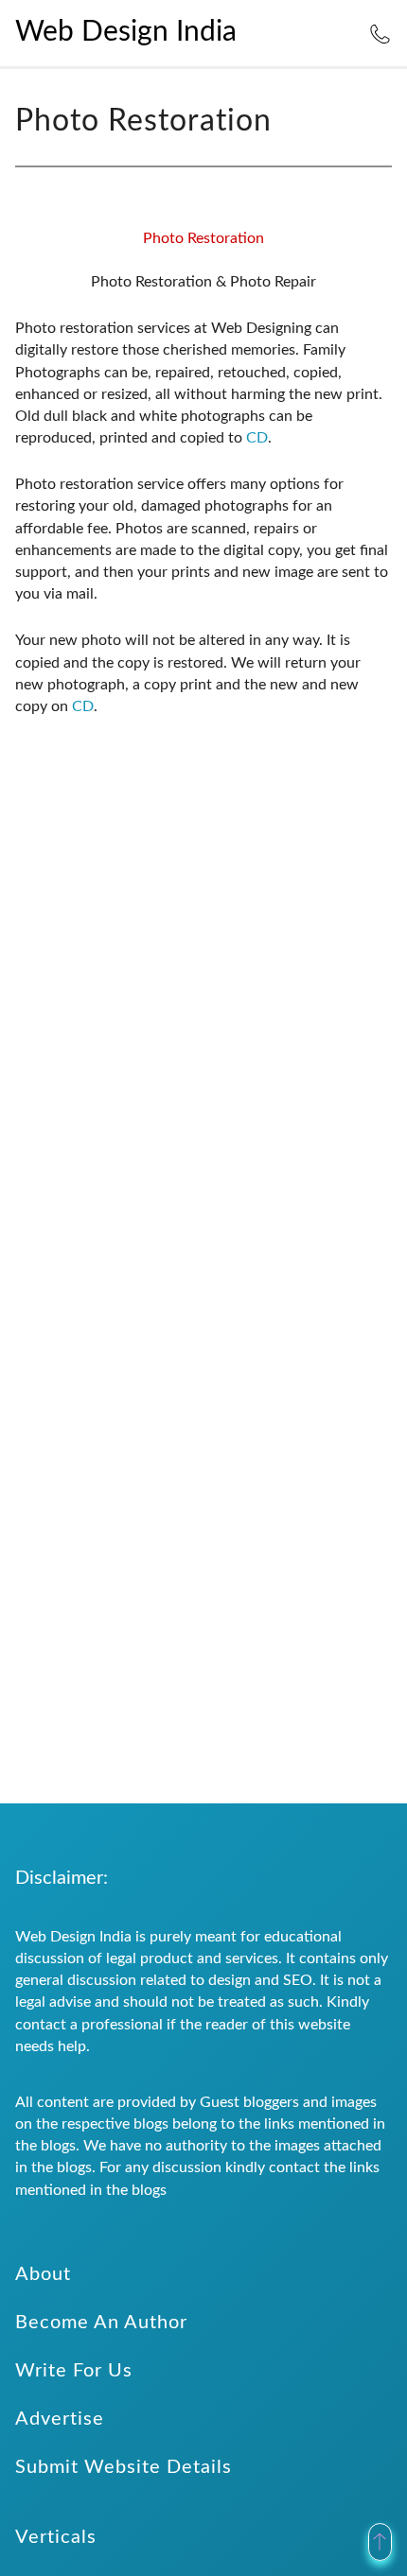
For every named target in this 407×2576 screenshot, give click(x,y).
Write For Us (74, 2371)
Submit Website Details (124, 2467)
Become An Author (101, 2323)
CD (257, 438)
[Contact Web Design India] (380, 32)
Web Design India (126, 32)
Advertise (60, 2419)
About (43, 2274)
